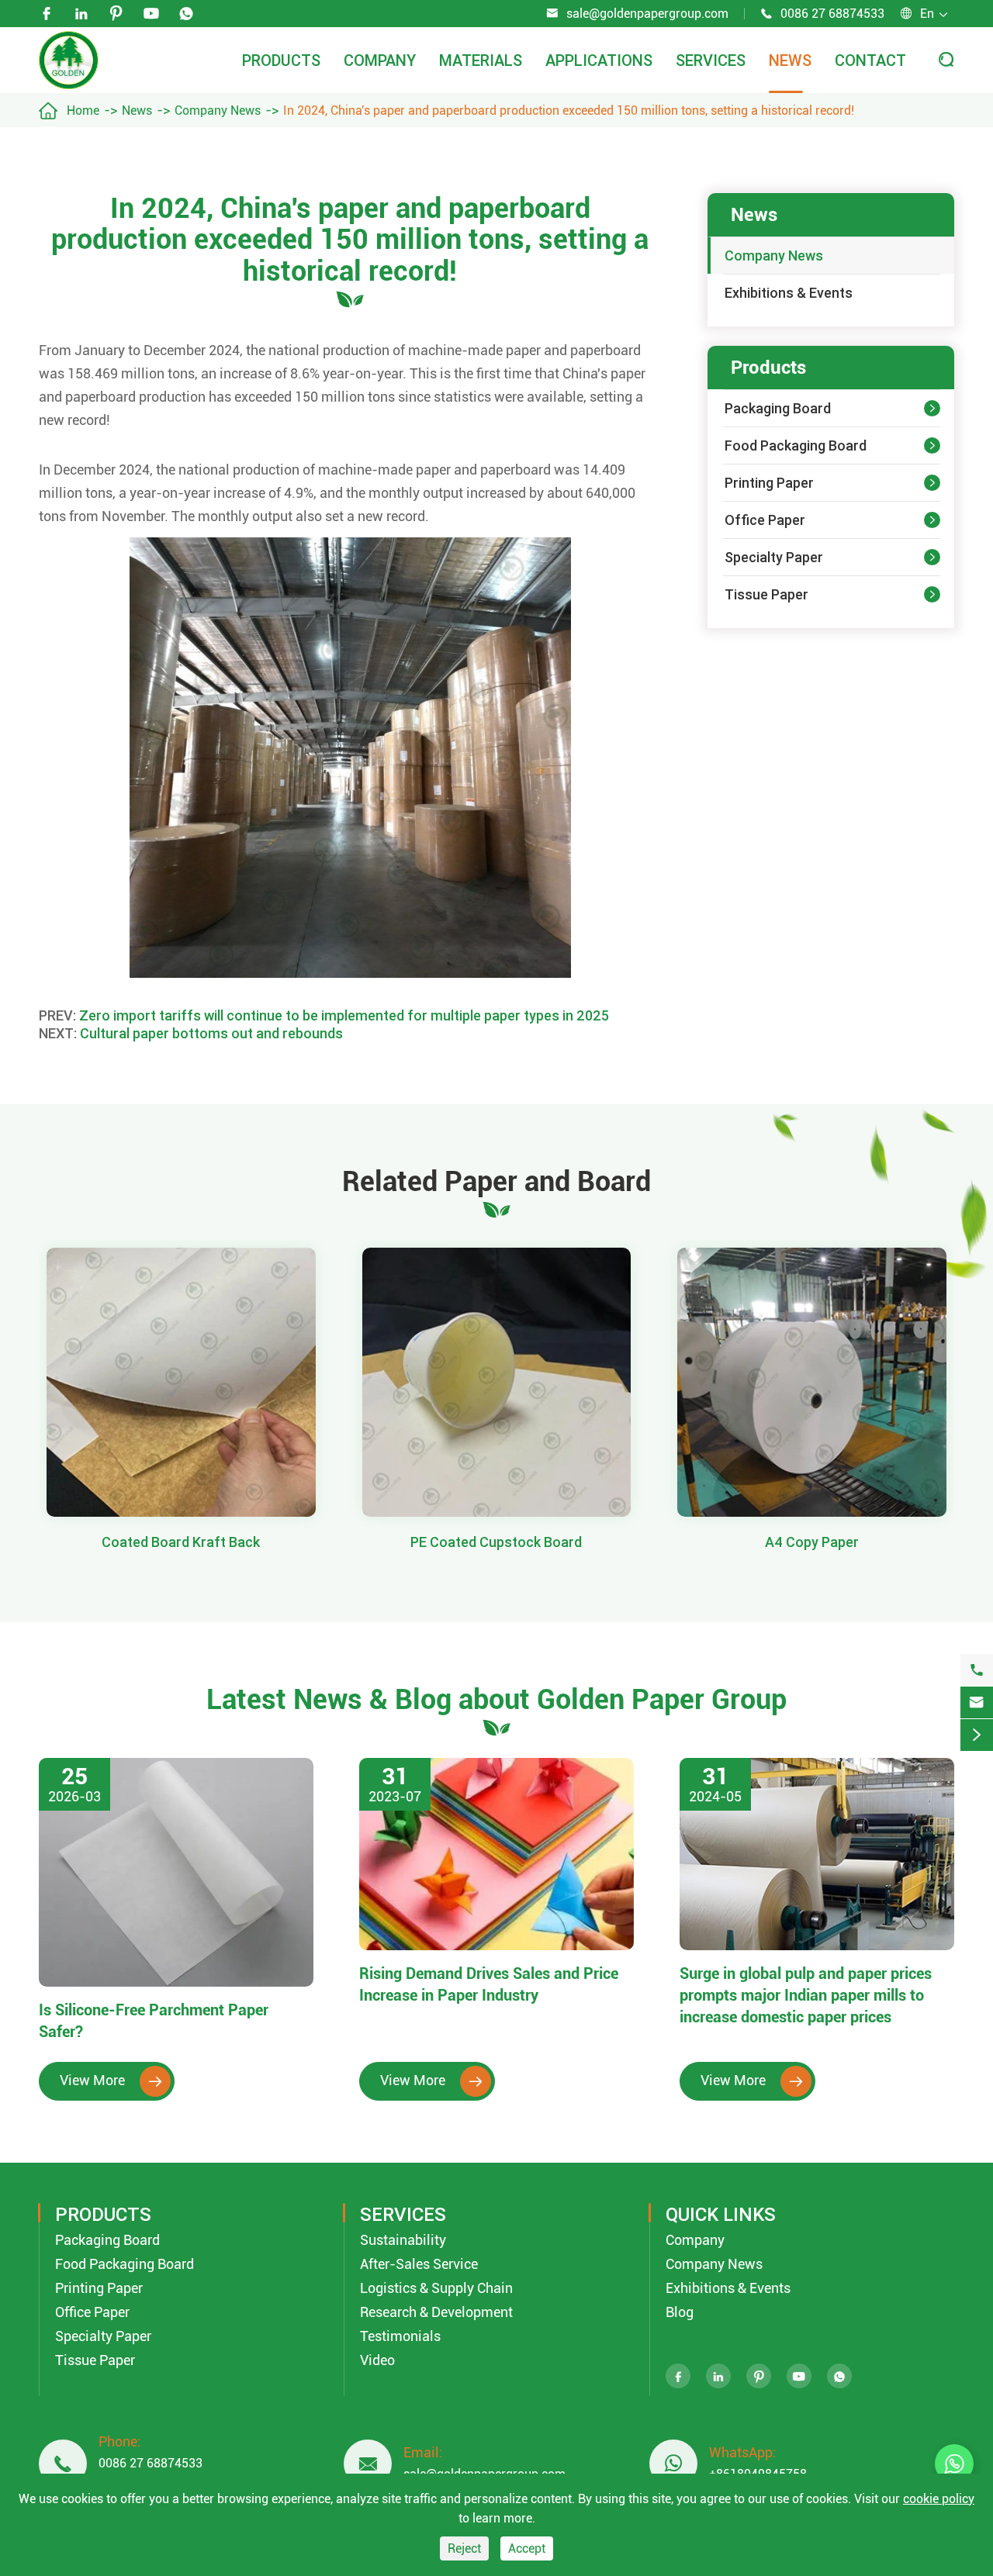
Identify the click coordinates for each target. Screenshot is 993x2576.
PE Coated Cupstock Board (496, 1542)
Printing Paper (769, 483)
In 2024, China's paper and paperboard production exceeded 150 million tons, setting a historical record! (569, 110)
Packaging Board (778, 408)
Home (83, 110)
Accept (527, 2548)
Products (281, 60)
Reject (464, 2548)
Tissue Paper (766, 594)
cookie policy (939, 2499)
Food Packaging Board (796, 445)
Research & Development (436, 2312)
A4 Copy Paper (812, 1542)
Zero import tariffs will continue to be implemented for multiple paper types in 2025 (344, 1015)
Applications (599, 60)
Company (380, 60)
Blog (680, 2312)
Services (711, 60)
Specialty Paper (774, 557)
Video (377, 2360)
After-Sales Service (419, 2264)
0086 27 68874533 (832, 14)
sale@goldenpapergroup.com (647, 14)
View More (111, 2080)
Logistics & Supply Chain (436, 2288)
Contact (870, 60)
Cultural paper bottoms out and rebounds (211, 1033)
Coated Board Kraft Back (181, 1542)
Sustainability (403, 2240)
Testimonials (400, 2336)
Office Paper (765, 520)
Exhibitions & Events (789, 293)
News (790, 60)
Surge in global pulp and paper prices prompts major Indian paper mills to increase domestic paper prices (806, 1995)
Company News (218, 110)
